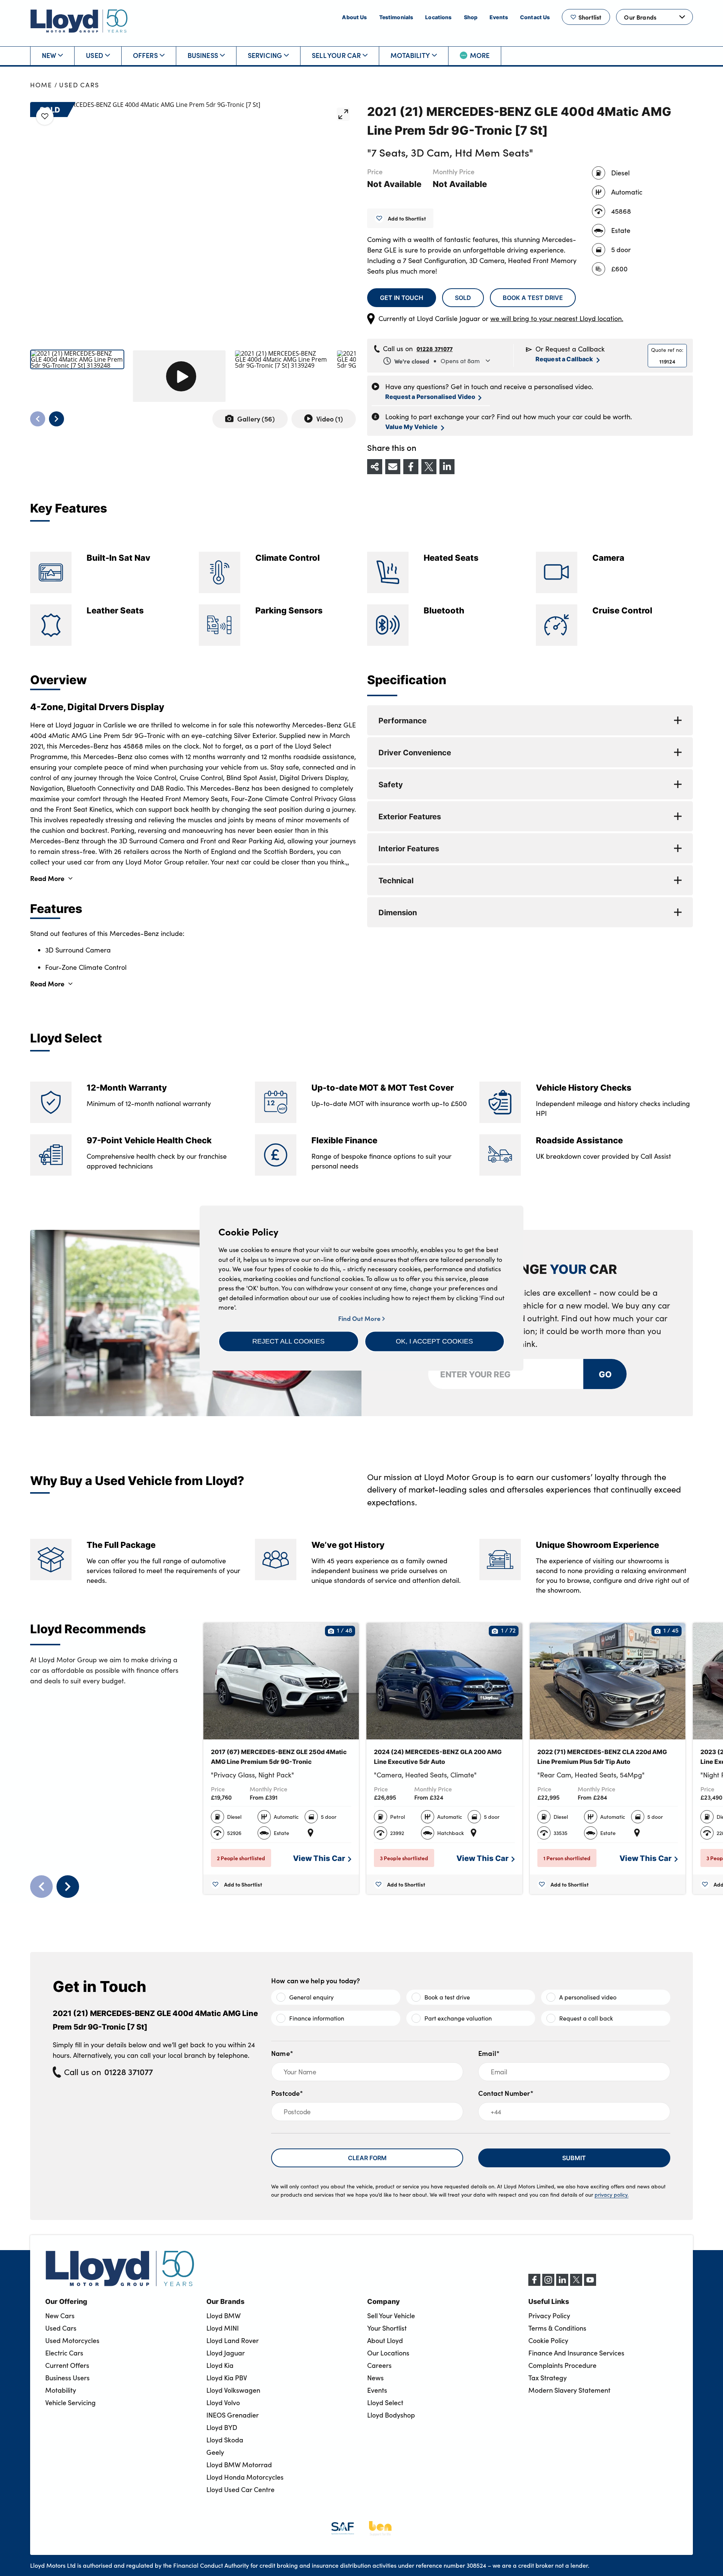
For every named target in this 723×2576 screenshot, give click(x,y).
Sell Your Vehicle (391, 2316)
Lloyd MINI (223, 2328)
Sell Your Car (336, 55)
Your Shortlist (387, 2328)
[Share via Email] (393, 467)
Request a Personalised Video (430, 396)
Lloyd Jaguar (226, 2353)
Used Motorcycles (72, 2340)
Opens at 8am (437, 361)
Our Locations (388, 2353)
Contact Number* (506, 2093)
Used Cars (79, 85)
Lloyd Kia (220, 2365)
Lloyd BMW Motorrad (239, 2465)
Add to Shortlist (407, 218)
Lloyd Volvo (223, 2403)
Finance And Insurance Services (576, 2353)
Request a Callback (564, 359)
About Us (354, 17)
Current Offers (67, 2365)
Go (605, 1374)
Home (41, 85)
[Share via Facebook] (411, 467)
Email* (489, 2053)
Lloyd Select (385, 2403)
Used (95, 55)
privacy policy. (612, 2195)
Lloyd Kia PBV (227, 2378)
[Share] (375, 467)
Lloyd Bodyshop (391, 2415)
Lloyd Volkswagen (233, 2390)
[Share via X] (429, 467)
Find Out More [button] (360, 1318)
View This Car (319, 1858)
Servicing (265, 55)
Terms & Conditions (557, 2328)
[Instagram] (548, 2284)
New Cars (60, 2316)
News (375, 2378)
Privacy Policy (549, 2316)
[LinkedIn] (562, 2284)
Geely (215, 2452)
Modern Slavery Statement (569, 2390)
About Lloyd (385, 2340)
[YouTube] (590, 2284)
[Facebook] (534, 2284)
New (49, 55)
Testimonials (396, 17)
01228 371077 (435, 348)
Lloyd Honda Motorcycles (245, 2477)
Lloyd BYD (222, 2427)
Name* (282, 2053)
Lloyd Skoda (225, 2440)
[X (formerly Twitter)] (576, 2284)
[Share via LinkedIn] (447, 467)
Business (203, 55)
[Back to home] (79, 21)
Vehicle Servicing (70, 2403)
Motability (410, 55)
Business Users (67, 2378)
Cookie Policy (548, 2340)
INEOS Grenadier (233, 2415)
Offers (145, 55)
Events (499, 17)
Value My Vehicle (412, 427)
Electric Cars (64, 2353)
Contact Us (535, 17)
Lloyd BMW (223, 2316)
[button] (289, 1341)
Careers (379, 2365)
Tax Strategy (548, 2378)
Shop (471, 17)
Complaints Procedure (562, 2365)
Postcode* (287, 2093)
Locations (438, 17)
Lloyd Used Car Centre (240, 2489)
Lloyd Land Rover (233, 2340)
